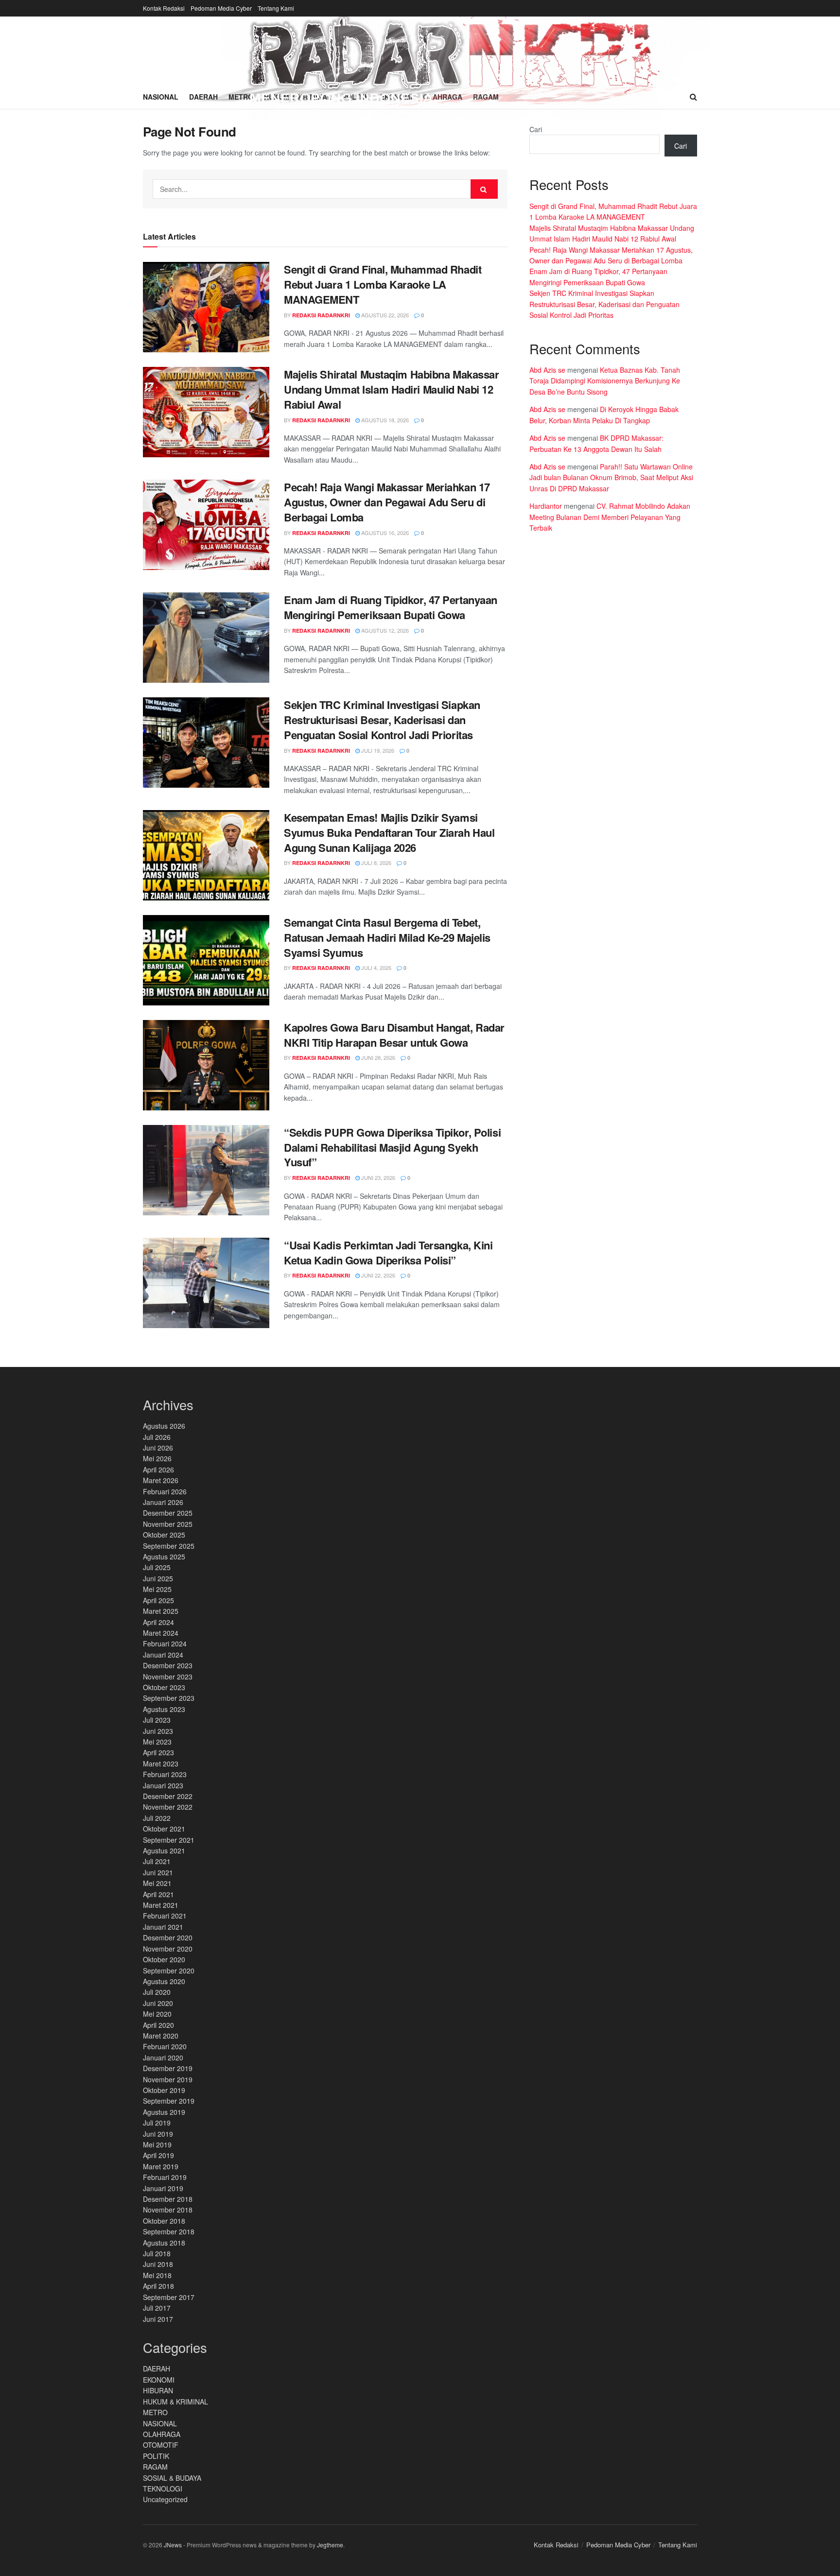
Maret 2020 (161, 2036)
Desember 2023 (168, 1665)
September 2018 (169, 2231)
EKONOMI (159, 2380)
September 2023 (169, 1698)
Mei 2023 (157, 1742)
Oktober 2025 (164, 1535)
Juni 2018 (158, 2264)
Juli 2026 (157, 1437)
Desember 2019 (168, 2068)
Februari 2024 (165, 1643)
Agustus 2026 (164, 1426)
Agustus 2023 (164, 1709)
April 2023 (158, 1752)
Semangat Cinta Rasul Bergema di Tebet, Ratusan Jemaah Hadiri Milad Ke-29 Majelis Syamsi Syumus (387, 937)
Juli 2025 (157, 1567)
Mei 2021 (157, 1883)
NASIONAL (160, 2423)
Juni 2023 (158, 1731)
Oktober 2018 (164, 2221)
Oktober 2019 (164, 2090)
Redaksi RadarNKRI (321, 315)
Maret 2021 (161, 1905)
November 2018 (168, 2210)
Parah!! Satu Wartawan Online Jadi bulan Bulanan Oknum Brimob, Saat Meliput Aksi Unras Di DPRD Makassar (611, 477)
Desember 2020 (168, 1937)
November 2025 (168, 1524)
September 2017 (169, 2297)
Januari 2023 (163, 1785)
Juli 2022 (157, 1818)
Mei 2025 (157, 1589)
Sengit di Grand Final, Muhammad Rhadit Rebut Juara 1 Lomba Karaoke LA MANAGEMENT (383, 284)
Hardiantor (546, 506)
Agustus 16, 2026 (384, 533)
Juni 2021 (158, 1872)
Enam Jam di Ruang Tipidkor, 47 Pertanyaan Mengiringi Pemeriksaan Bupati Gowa (391, 607)
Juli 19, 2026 (377, 750)
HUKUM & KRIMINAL (175, 2402)
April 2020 (158, 2025)
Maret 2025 (161, 1611)
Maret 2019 (161, 2166)
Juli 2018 (157, 2253)
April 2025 (158, 1600)
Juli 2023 (157, 1720)
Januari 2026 (163, 1502)
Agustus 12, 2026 (384, 630)
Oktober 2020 (164, 1959)
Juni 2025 (158, 1578)
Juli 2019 (157, 2123)
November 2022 (168, 1807)
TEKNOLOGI (163, 2489)
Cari (536, 129)
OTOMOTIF (161, 2445)
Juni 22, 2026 (377, 1275)
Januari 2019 (163, 2188)
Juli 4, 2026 (376, 968)
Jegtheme (330, 2545)
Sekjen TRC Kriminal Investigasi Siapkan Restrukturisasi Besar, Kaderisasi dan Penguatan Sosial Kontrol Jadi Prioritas (382, 720)
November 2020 (168, 1949)
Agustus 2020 (164, 1981)
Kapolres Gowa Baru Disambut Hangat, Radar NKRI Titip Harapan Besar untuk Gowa (394, 1035)
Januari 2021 (163, 1927)
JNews (173, 2545)
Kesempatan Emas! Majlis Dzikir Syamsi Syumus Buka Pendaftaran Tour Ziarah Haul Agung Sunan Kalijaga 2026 (389, 832)
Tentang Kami (276, 8)
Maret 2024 (161, 1633)
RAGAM (155, 2467)
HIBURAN (158, 2390)
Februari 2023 (165, 1774)
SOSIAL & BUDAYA (172, 2478)
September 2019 (169, 2101)
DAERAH (157, 2369)
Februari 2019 (165, 2177)
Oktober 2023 (164, 1687)
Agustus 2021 (164, 1850)
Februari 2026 (165, 1491)
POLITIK (156, 2456)
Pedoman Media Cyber (221, 8)
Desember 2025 (168, 1513)
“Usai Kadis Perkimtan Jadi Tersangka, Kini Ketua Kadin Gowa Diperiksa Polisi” (388, 1253)
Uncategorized (165, 2499)
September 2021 (169, 1840)
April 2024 (158, 1622)
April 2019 (158, 2155)
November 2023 (168, 1677)
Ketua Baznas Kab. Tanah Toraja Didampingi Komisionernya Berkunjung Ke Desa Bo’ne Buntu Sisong (605, 381)
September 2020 (169, 1971)
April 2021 (158, 1894)
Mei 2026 (157, 1458)
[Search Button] (484, 189)
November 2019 (168, 2079)
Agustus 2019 (164, 2112)
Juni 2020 (158, 2003)
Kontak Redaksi (164, 8)
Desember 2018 (168, 2199)
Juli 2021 (157, 1861)
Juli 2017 (157, 2308)
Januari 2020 (163, 2057)
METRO (155, 2412)
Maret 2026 (161, 1480)
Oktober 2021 (164, 1829)
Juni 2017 (158, 2319)
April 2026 (158, 1470)
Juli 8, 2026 (376, 863)
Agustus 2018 (164, 2243)
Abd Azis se (547, 370)
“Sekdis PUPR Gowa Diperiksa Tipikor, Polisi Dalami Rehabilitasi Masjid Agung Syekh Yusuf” (392, 1147)
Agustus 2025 (164, 1556)
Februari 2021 (165, 1916)
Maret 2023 (161, 1763)
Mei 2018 (157, 2275)
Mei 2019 (157, 2144)
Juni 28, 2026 (377, 1057)
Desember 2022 (168, 1796)
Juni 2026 (158, 1448)
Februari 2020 (165, 2046)
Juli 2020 (157, 1992)
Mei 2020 (157, 2014)
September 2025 (169, 1546)
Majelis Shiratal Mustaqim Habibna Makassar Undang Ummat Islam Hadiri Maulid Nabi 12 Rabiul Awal (392, 389)
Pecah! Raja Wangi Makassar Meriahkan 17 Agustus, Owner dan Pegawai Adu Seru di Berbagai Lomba (387, 502)
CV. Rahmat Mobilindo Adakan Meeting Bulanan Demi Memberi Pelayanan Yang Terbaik (610, 517)
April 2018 (158, 2286)
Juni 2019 (158, 2134)
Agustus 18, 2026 (384, 420)
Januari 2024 (163, 1655)
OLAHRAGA (162, 2434)
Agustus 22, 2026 (384, 315)
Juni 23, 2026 (377, 1177)
